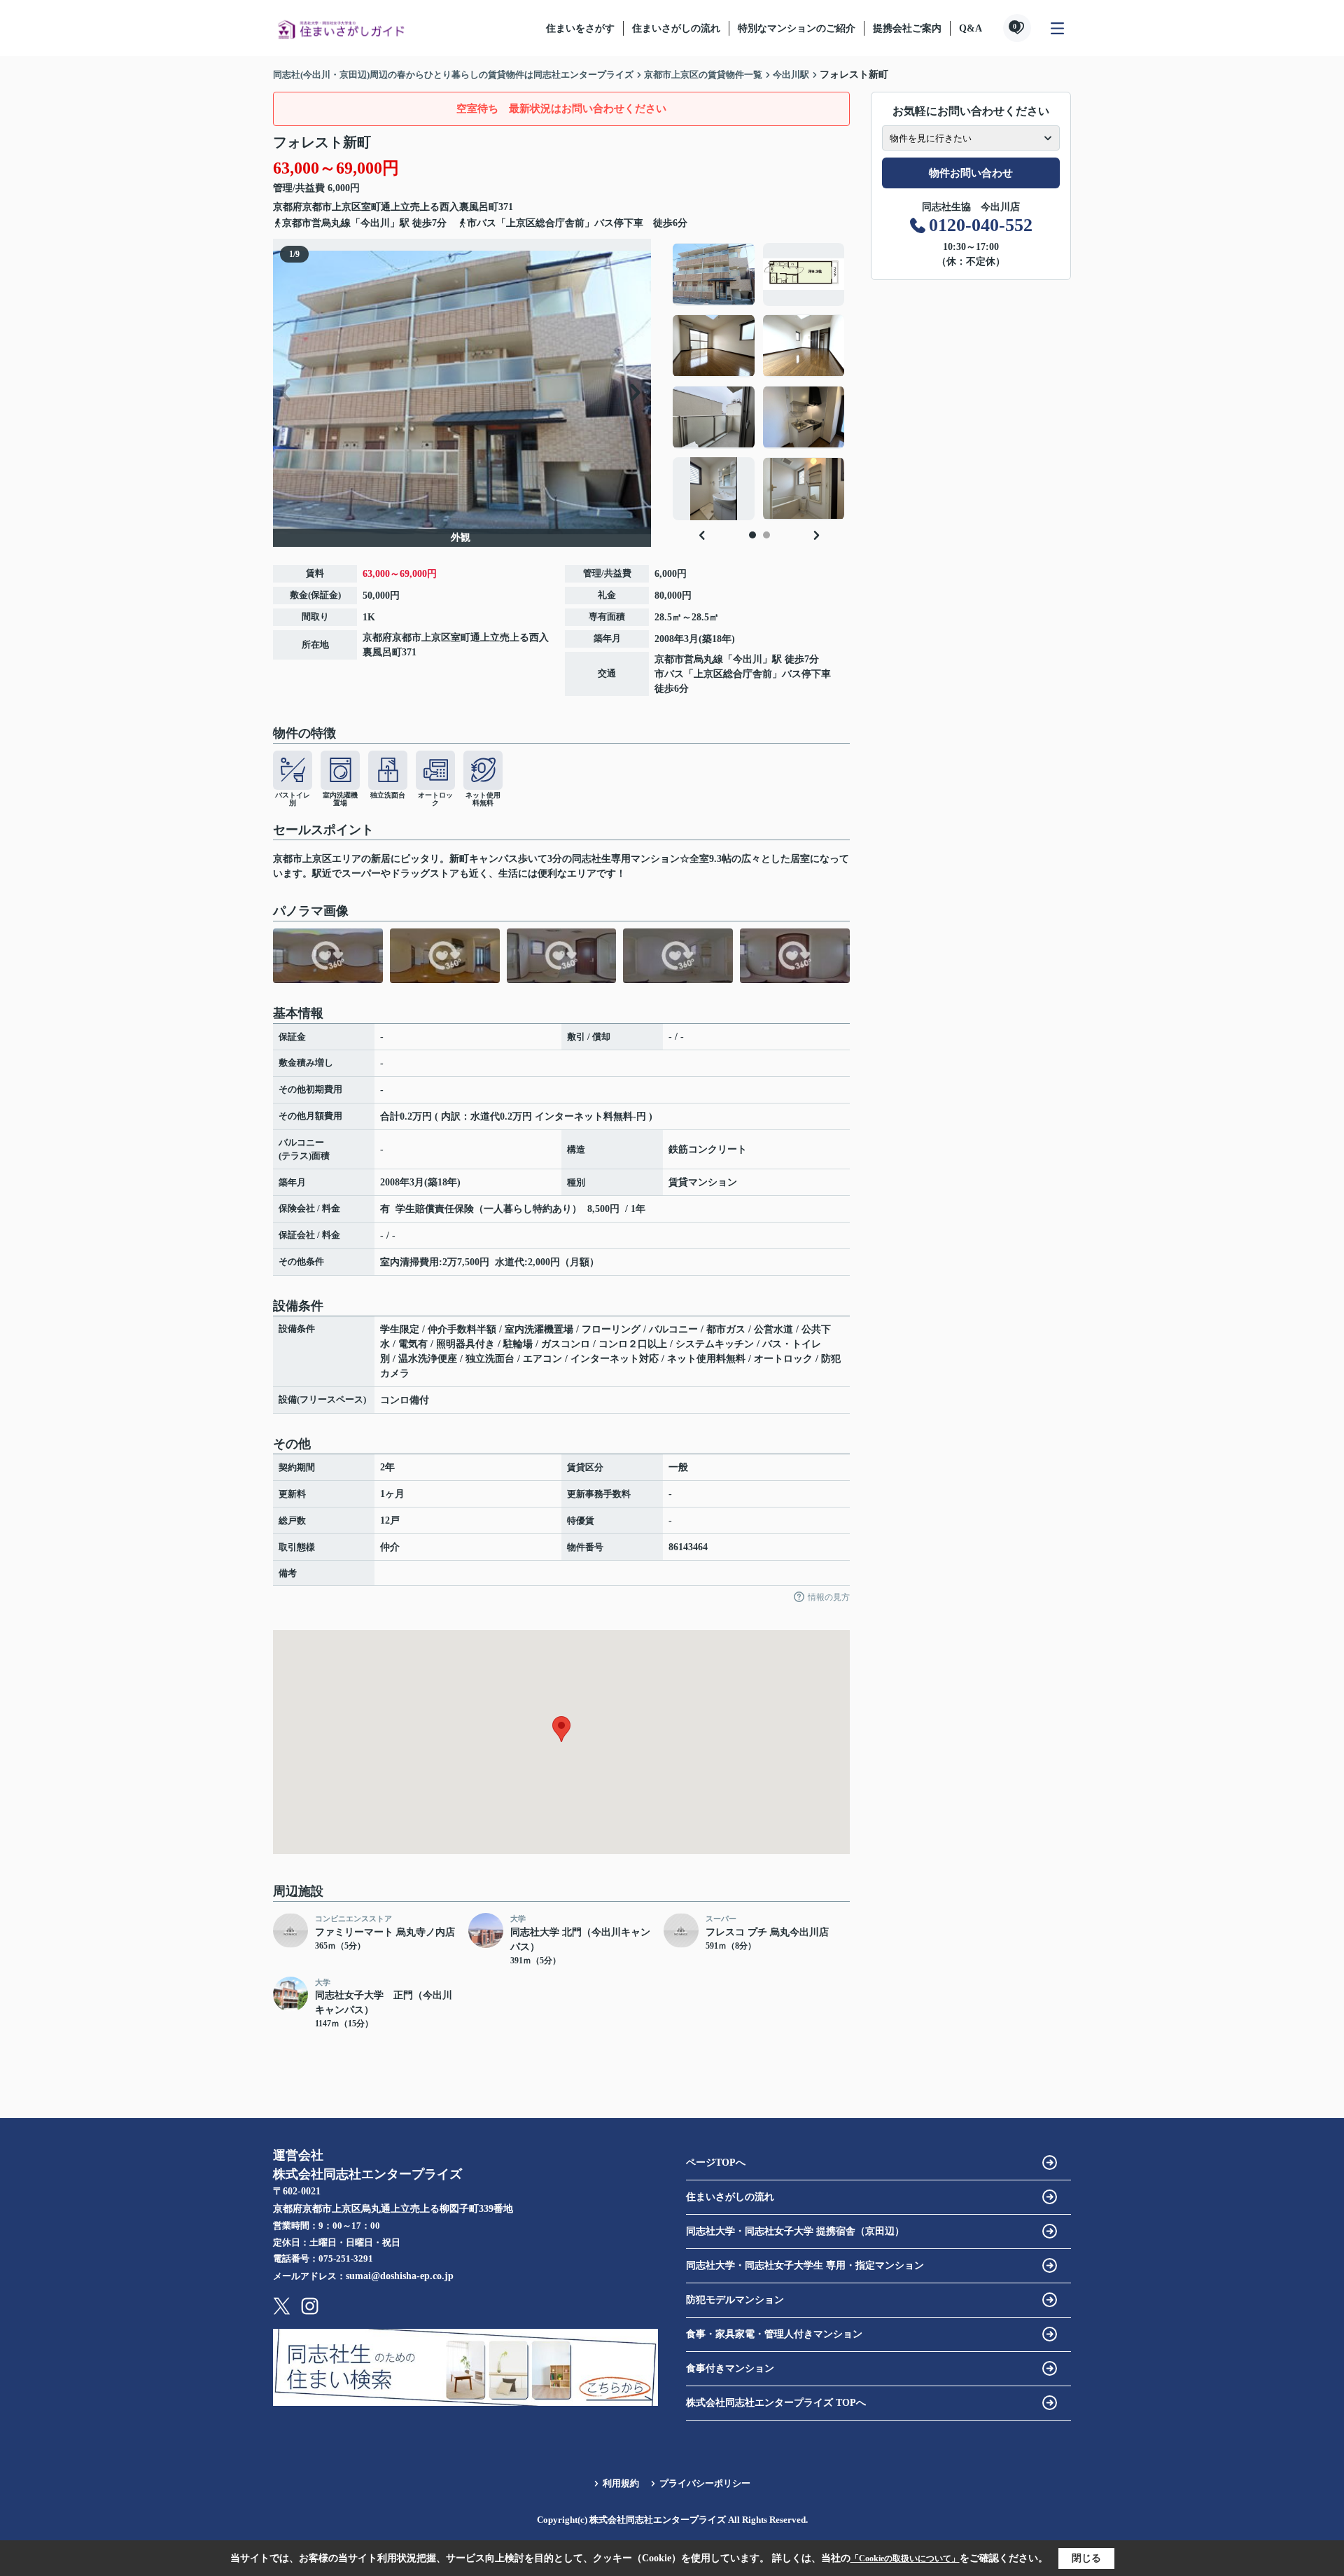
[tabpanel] (759, 382)
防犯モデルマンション (735, 2300)
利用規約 (621, 2483)
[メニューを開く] (1057, 28)
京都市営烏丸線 (316, 223)
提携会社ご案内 (907, 28)
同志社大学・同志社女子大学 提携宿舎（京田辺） (795, 2231)
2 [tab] (766, 535)
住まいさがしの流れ (676, 28)
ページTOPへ (716, 2163)
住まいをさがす (580, 28)
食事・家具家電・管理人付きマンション (774, 2334)
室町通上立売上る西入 (410, 207)
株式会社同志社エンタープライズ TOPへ (776, 2403)
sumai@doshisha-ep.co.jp (400, 2276)
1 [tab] (752, 535)
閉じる (1086, 2558)
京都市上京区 (332, 207)
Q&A (971, 28)
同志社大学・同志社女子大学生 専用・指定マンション (805, 2265)
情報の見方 (829, 1597)
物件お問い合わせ (971, 173)
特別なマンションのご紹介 (797, 28)
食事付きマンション (730, 2368)
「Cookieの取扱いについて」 (905, 2558)
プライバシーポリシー (705, 2483)
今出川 (375, 223)
